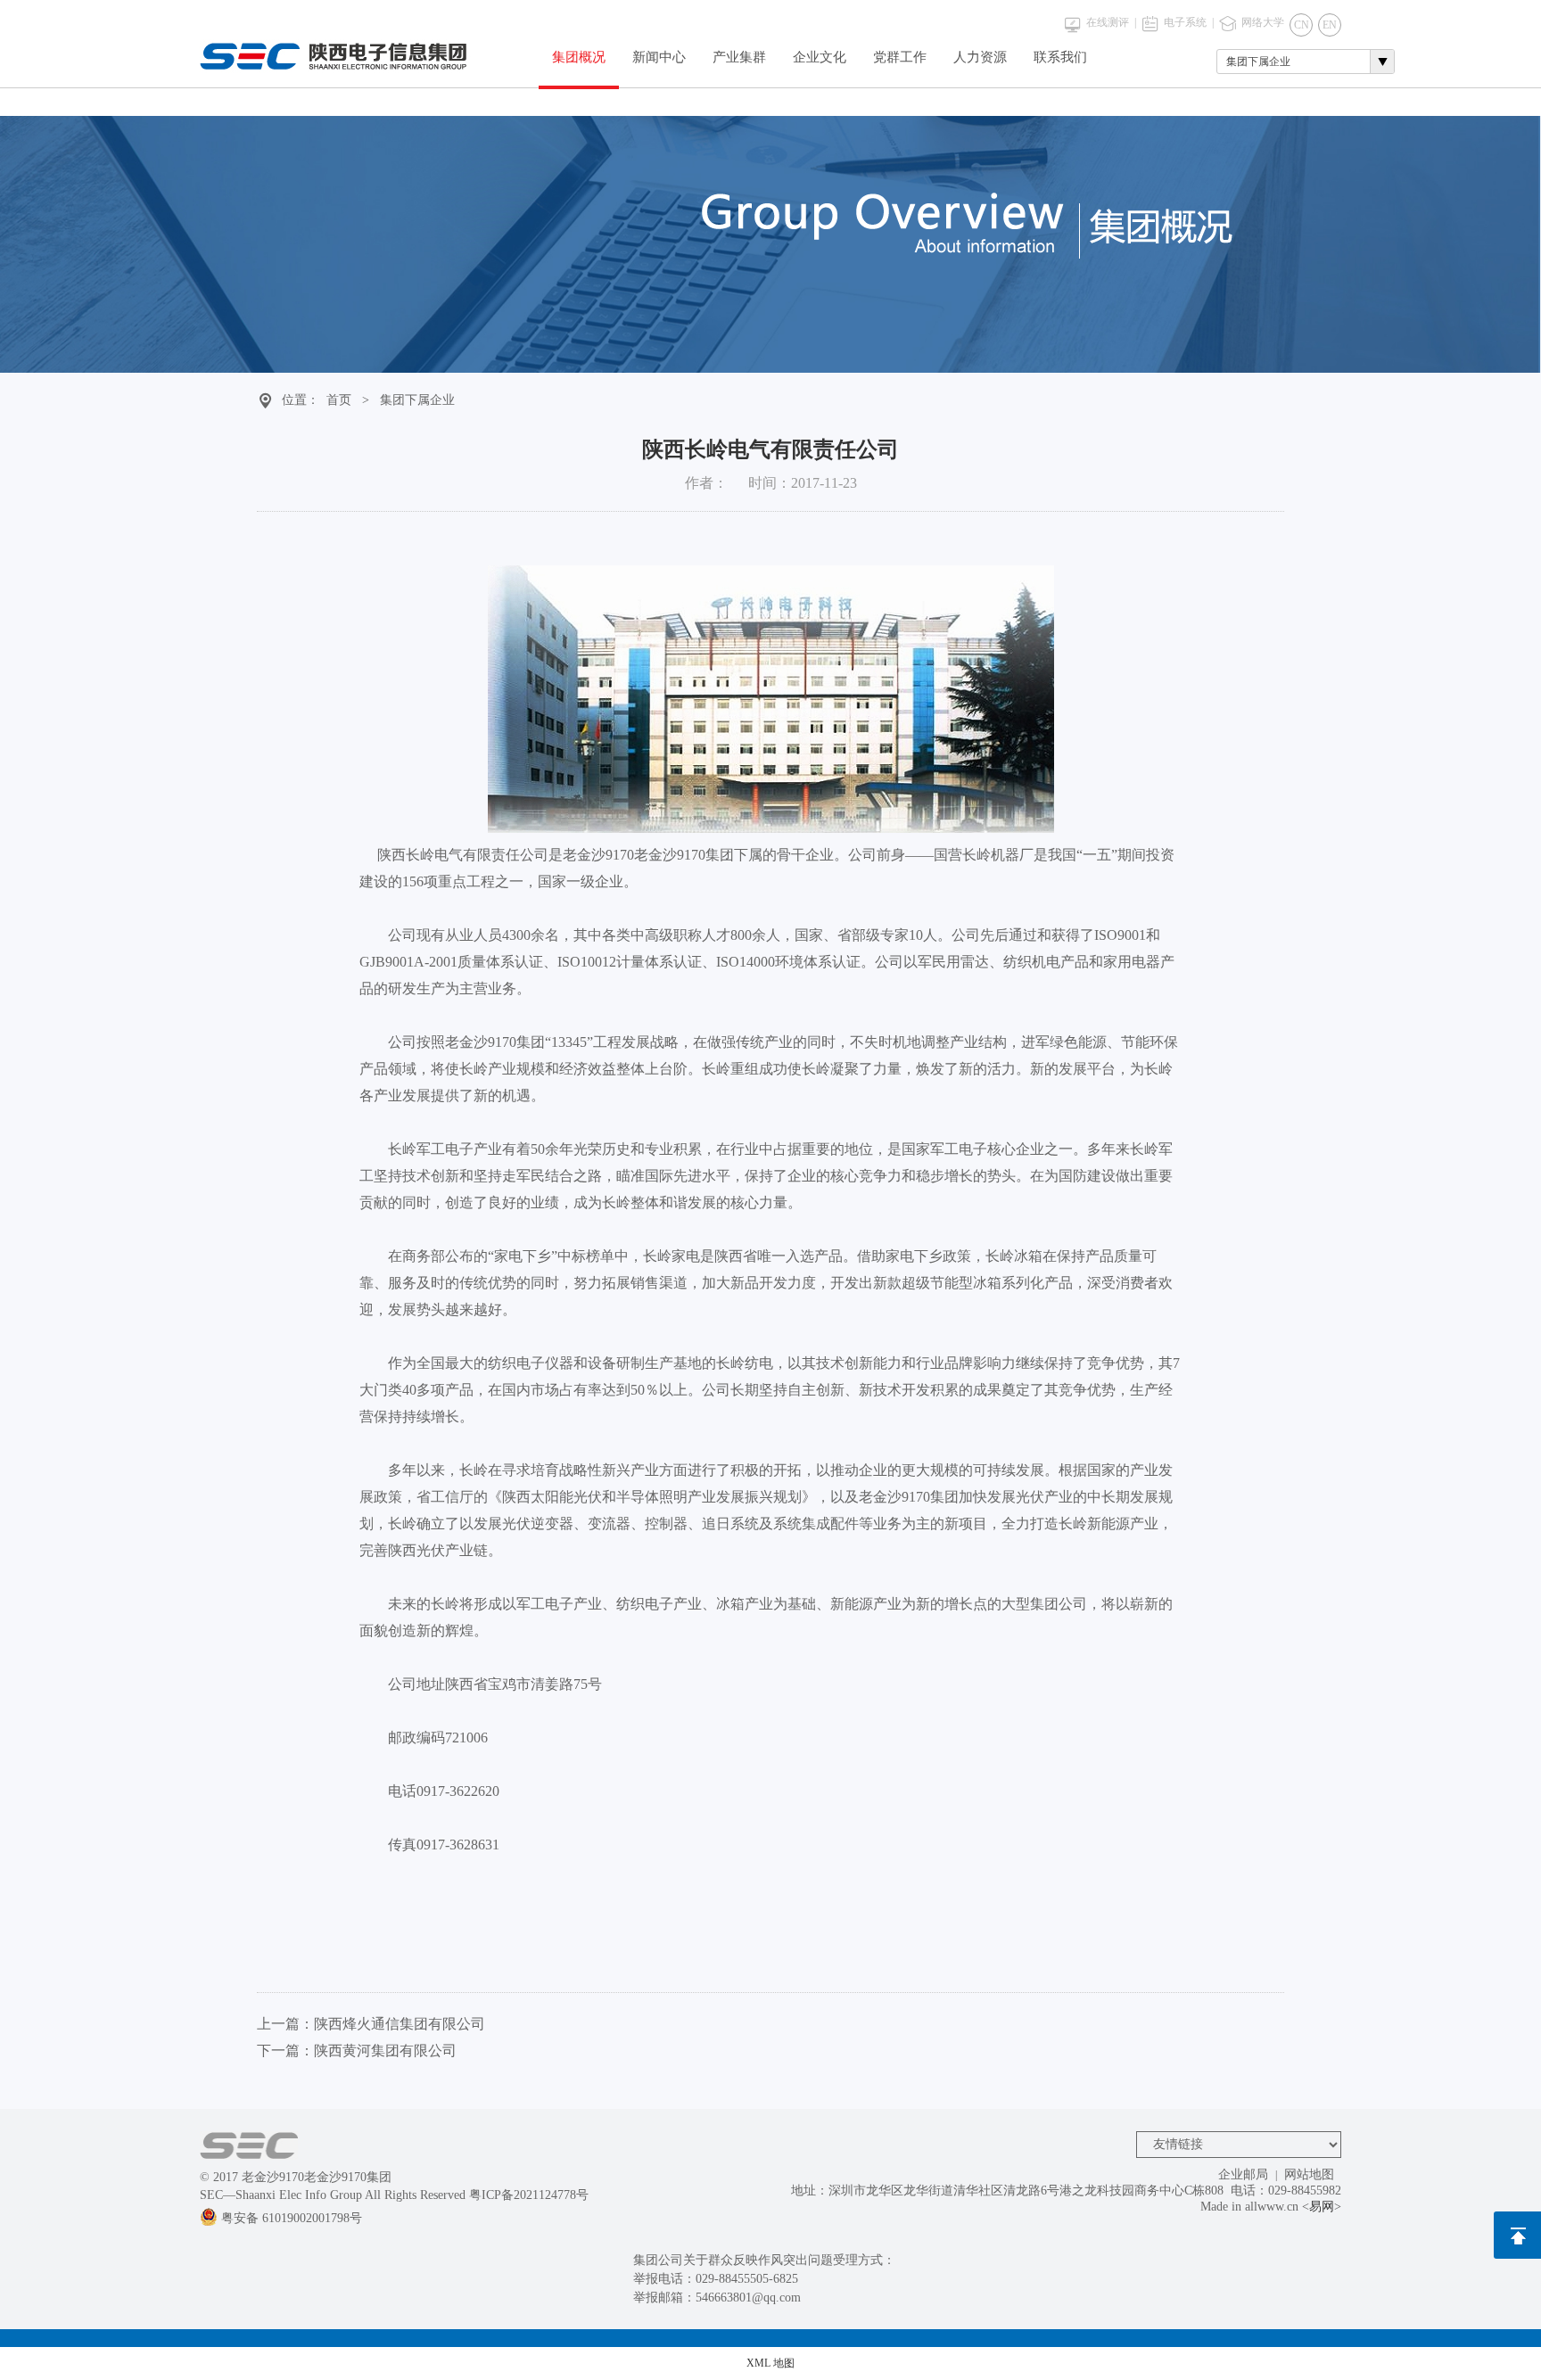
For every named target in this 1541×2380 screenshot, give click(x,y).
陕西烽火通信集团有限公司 (400, 2024)
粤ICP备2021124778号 (529, 2195)
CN (1302, 25)
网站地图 (1309, 2174)
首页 (339, 400)
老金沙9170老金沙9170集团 (317, 2177)
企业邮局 (1243, 2174)
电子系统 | (1189, 22)
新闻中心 (659, 57)
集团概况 (579, 57)
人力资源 (980, 57)
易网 (1322, 2207)
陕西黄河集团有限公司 (385, 2051)
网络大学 (1263, 22)
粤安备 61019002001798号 (292, 2218)
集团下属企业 (417, 400)
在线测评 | (1111, 22)
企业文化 (820, 57)
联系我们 (1060, 57)
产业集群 (739, 57)
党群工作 (900, 57)
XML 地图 (770, 2363)
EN (1330, 25)
